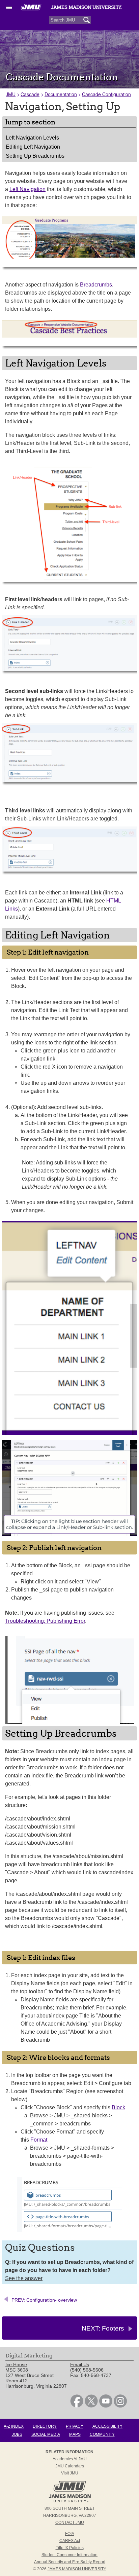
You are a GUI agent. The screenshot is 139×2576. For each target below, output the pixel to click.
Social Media (46, 2434)
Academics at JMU (70, 2459)
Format (39, 2140)
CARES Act (70, 2541)
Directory (45, 2426)
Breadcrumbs (96, 285)
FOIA (70, 2534)
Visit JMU (70, 2473)
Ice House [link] (16, 2364)
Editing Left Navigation (33, 147)
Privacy (75, 2426)
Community (102, 2434)
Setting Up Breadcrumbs (35, 156)
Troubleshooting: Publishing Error (45, 1621)
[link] (77, 2406)
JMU (11, 94)
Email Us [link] (80, 2364)
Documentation (61, 94)
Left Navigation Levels (32, 138)
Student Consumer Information (69, 2555)
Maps (75, 2434)
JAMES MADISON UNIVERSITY (77, 2569)
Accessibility (107, 2426)
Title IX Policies (70, 2548)
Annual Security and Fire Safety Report (70, 2562)
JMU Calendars (70, 2466)
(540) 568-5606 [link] (87, 2370)
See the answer (24, 2278)
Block (118, 2107)
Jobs (17, 2434)
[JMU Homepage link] (70, 2501)
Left (27, 189)
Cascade (30, 94)
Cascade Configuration (106, 94)
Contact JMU (70, 2523)
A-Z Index (14, 2426)
